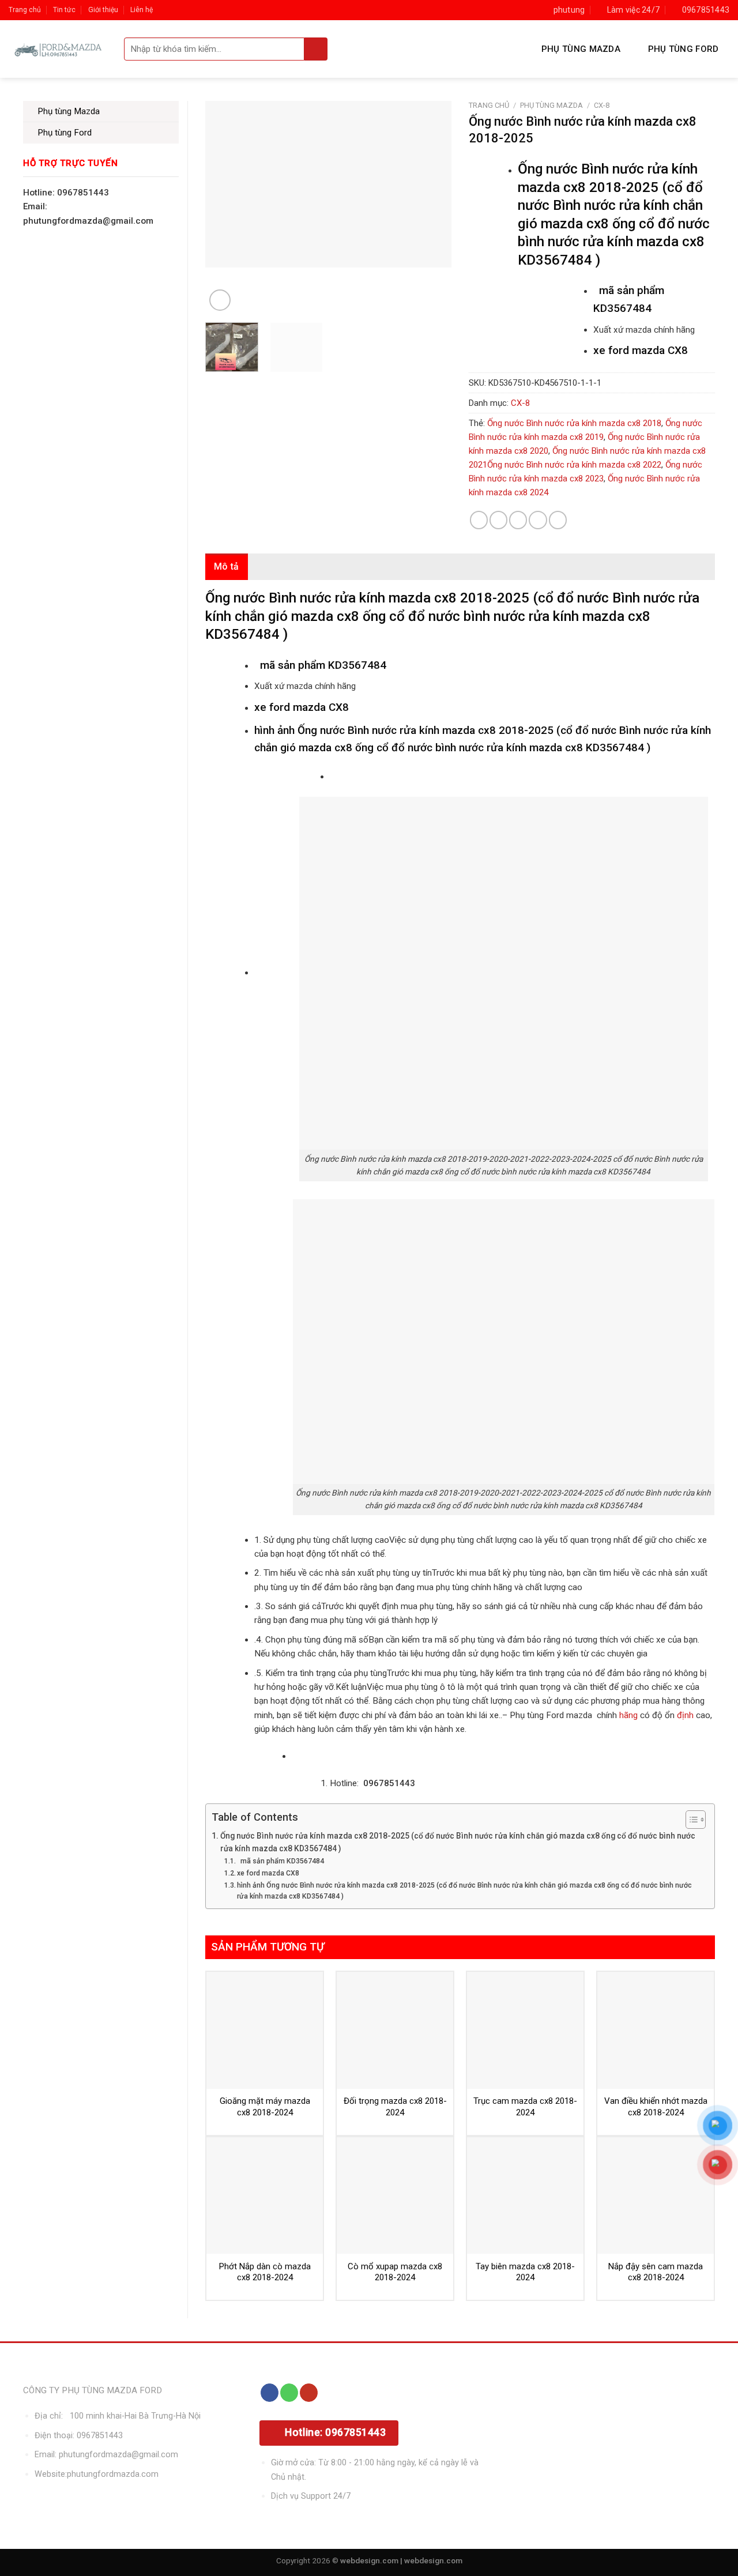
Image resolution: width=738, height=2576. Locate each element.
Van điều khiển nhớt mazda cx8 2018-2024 (656, 2107)
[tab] (227, 567)
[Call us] (289, 2393)
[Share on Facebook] (479, 520)
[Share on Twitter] (498, 520)
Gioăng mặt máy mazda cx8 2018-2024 (265, 2107)
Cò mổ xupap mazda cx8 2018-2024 (395, 2272)
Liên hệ (142, 10)
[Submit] (316, 49)
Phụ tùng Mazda (581, 49)
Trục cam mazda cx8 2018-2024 (525, 2107)
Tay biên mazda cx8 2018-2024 (525, 2272)
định (684, 1715)
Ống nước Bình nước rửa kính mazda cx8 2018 (574, 423)
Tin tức (64, 10)
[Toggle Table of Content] (690, 1820)
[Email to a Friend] (518, 520)
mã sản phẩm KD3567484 (280, 1861)
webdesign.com (433, 2560)
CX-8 (602, 105)
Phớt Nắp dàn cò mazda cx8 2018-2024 (265, 2272)
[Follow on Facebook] (270, 2393)
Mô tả (227, 566)
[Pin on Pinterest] (538, 520)
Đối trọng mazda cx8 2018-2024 (395, 2107)
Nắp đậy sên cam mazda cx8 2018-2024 (656, 2272)
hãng (628, 1715)
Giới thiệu (103, 10)
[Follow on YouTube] (309, 2393)
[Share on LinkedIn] (558, 520)
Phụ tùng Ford (684, 49)
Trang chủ (25, 10)
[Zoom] (220, 300)
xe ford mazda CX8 (268, 1873)
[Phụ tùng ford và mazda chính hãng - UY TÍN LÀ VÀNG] (58, 49)
